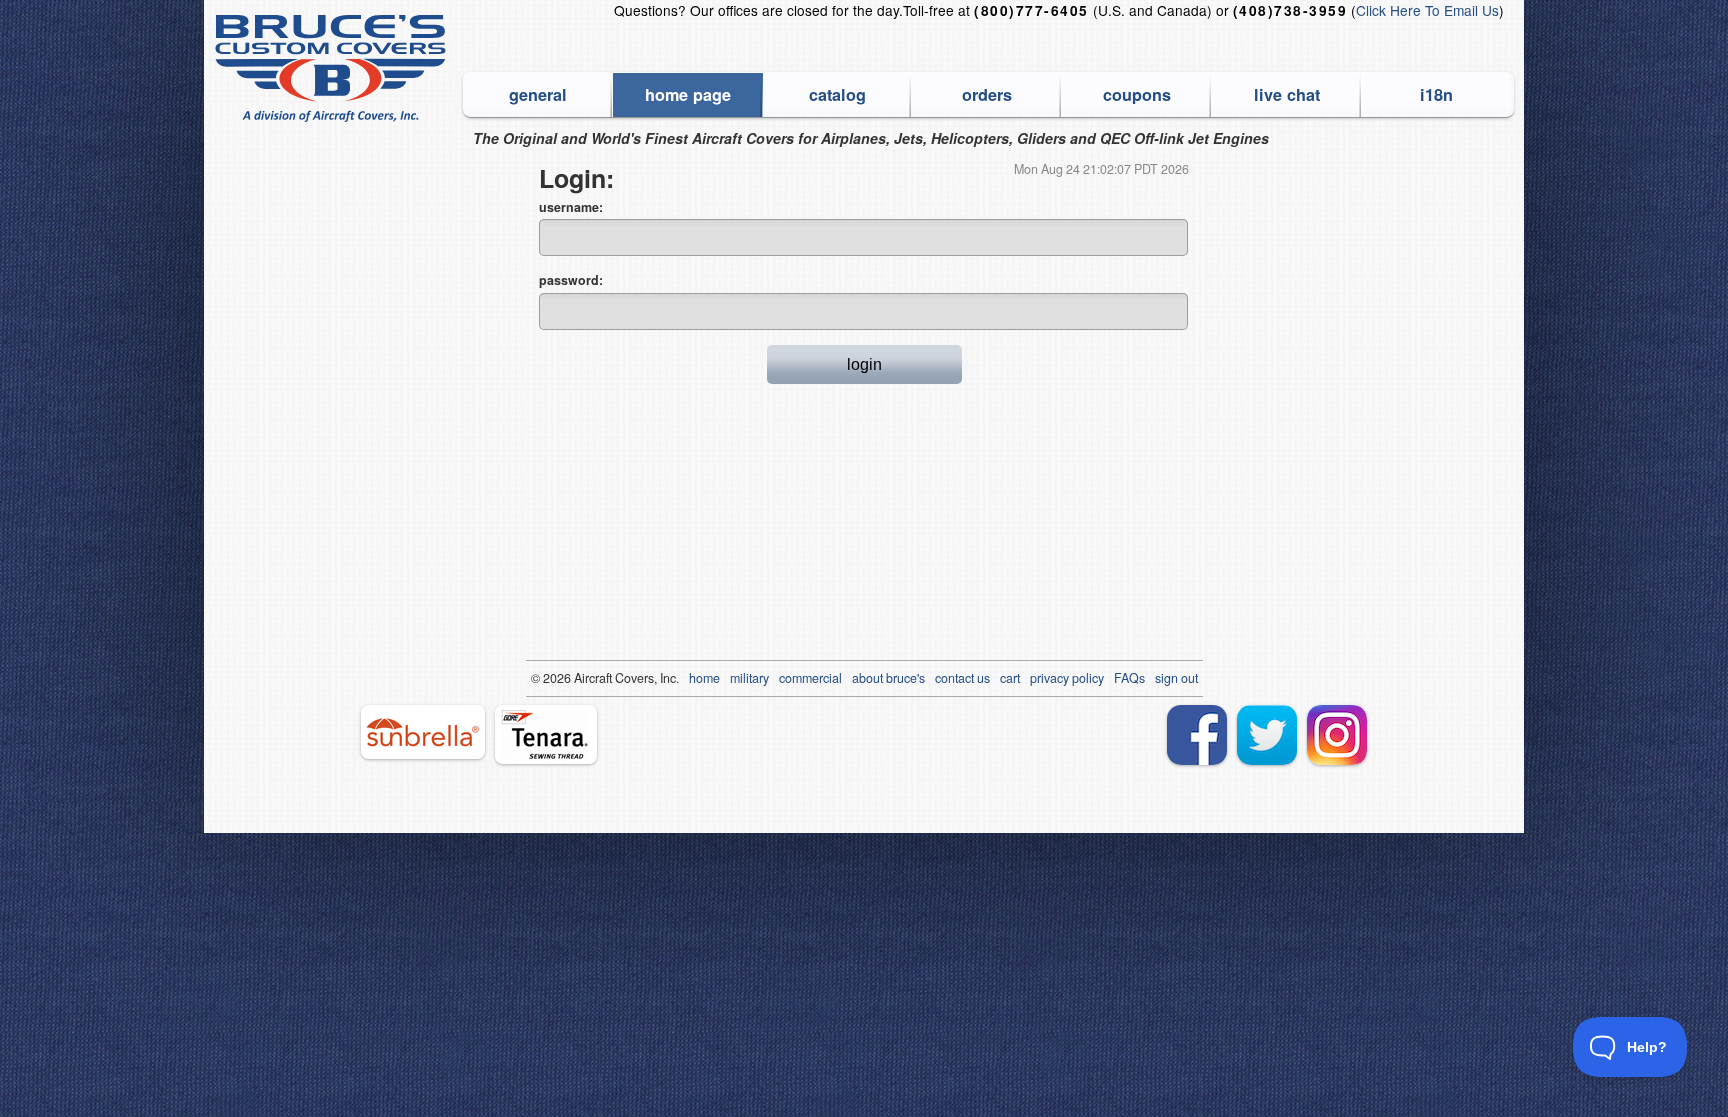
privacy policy (1067, 678)
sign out (1176, 678)
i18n (1436, 94)
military (749, 678)
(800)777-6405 (1031, 10)
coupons (1137, 94)
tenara (546, 734)
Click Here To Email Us (1427, 10)
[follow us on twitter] (1267, 735)
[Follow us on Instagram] (1337, 735)
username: (571, 207)
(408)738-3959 (1290, 10)
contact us (962, 678)
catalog (837, 94)
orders (987, 94)
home (704, 678)
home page (688, 94)
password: (571, 280)
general (538, 94)
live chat (1287, 94)
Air (581, 678)
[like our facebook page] (1197, 735)
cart (1010, 678)
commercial (810, 678)
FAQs (1129, 678)
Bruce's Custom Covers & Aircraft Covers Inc (333, 68)
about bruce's (888, 678)
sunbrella (423, 732)
